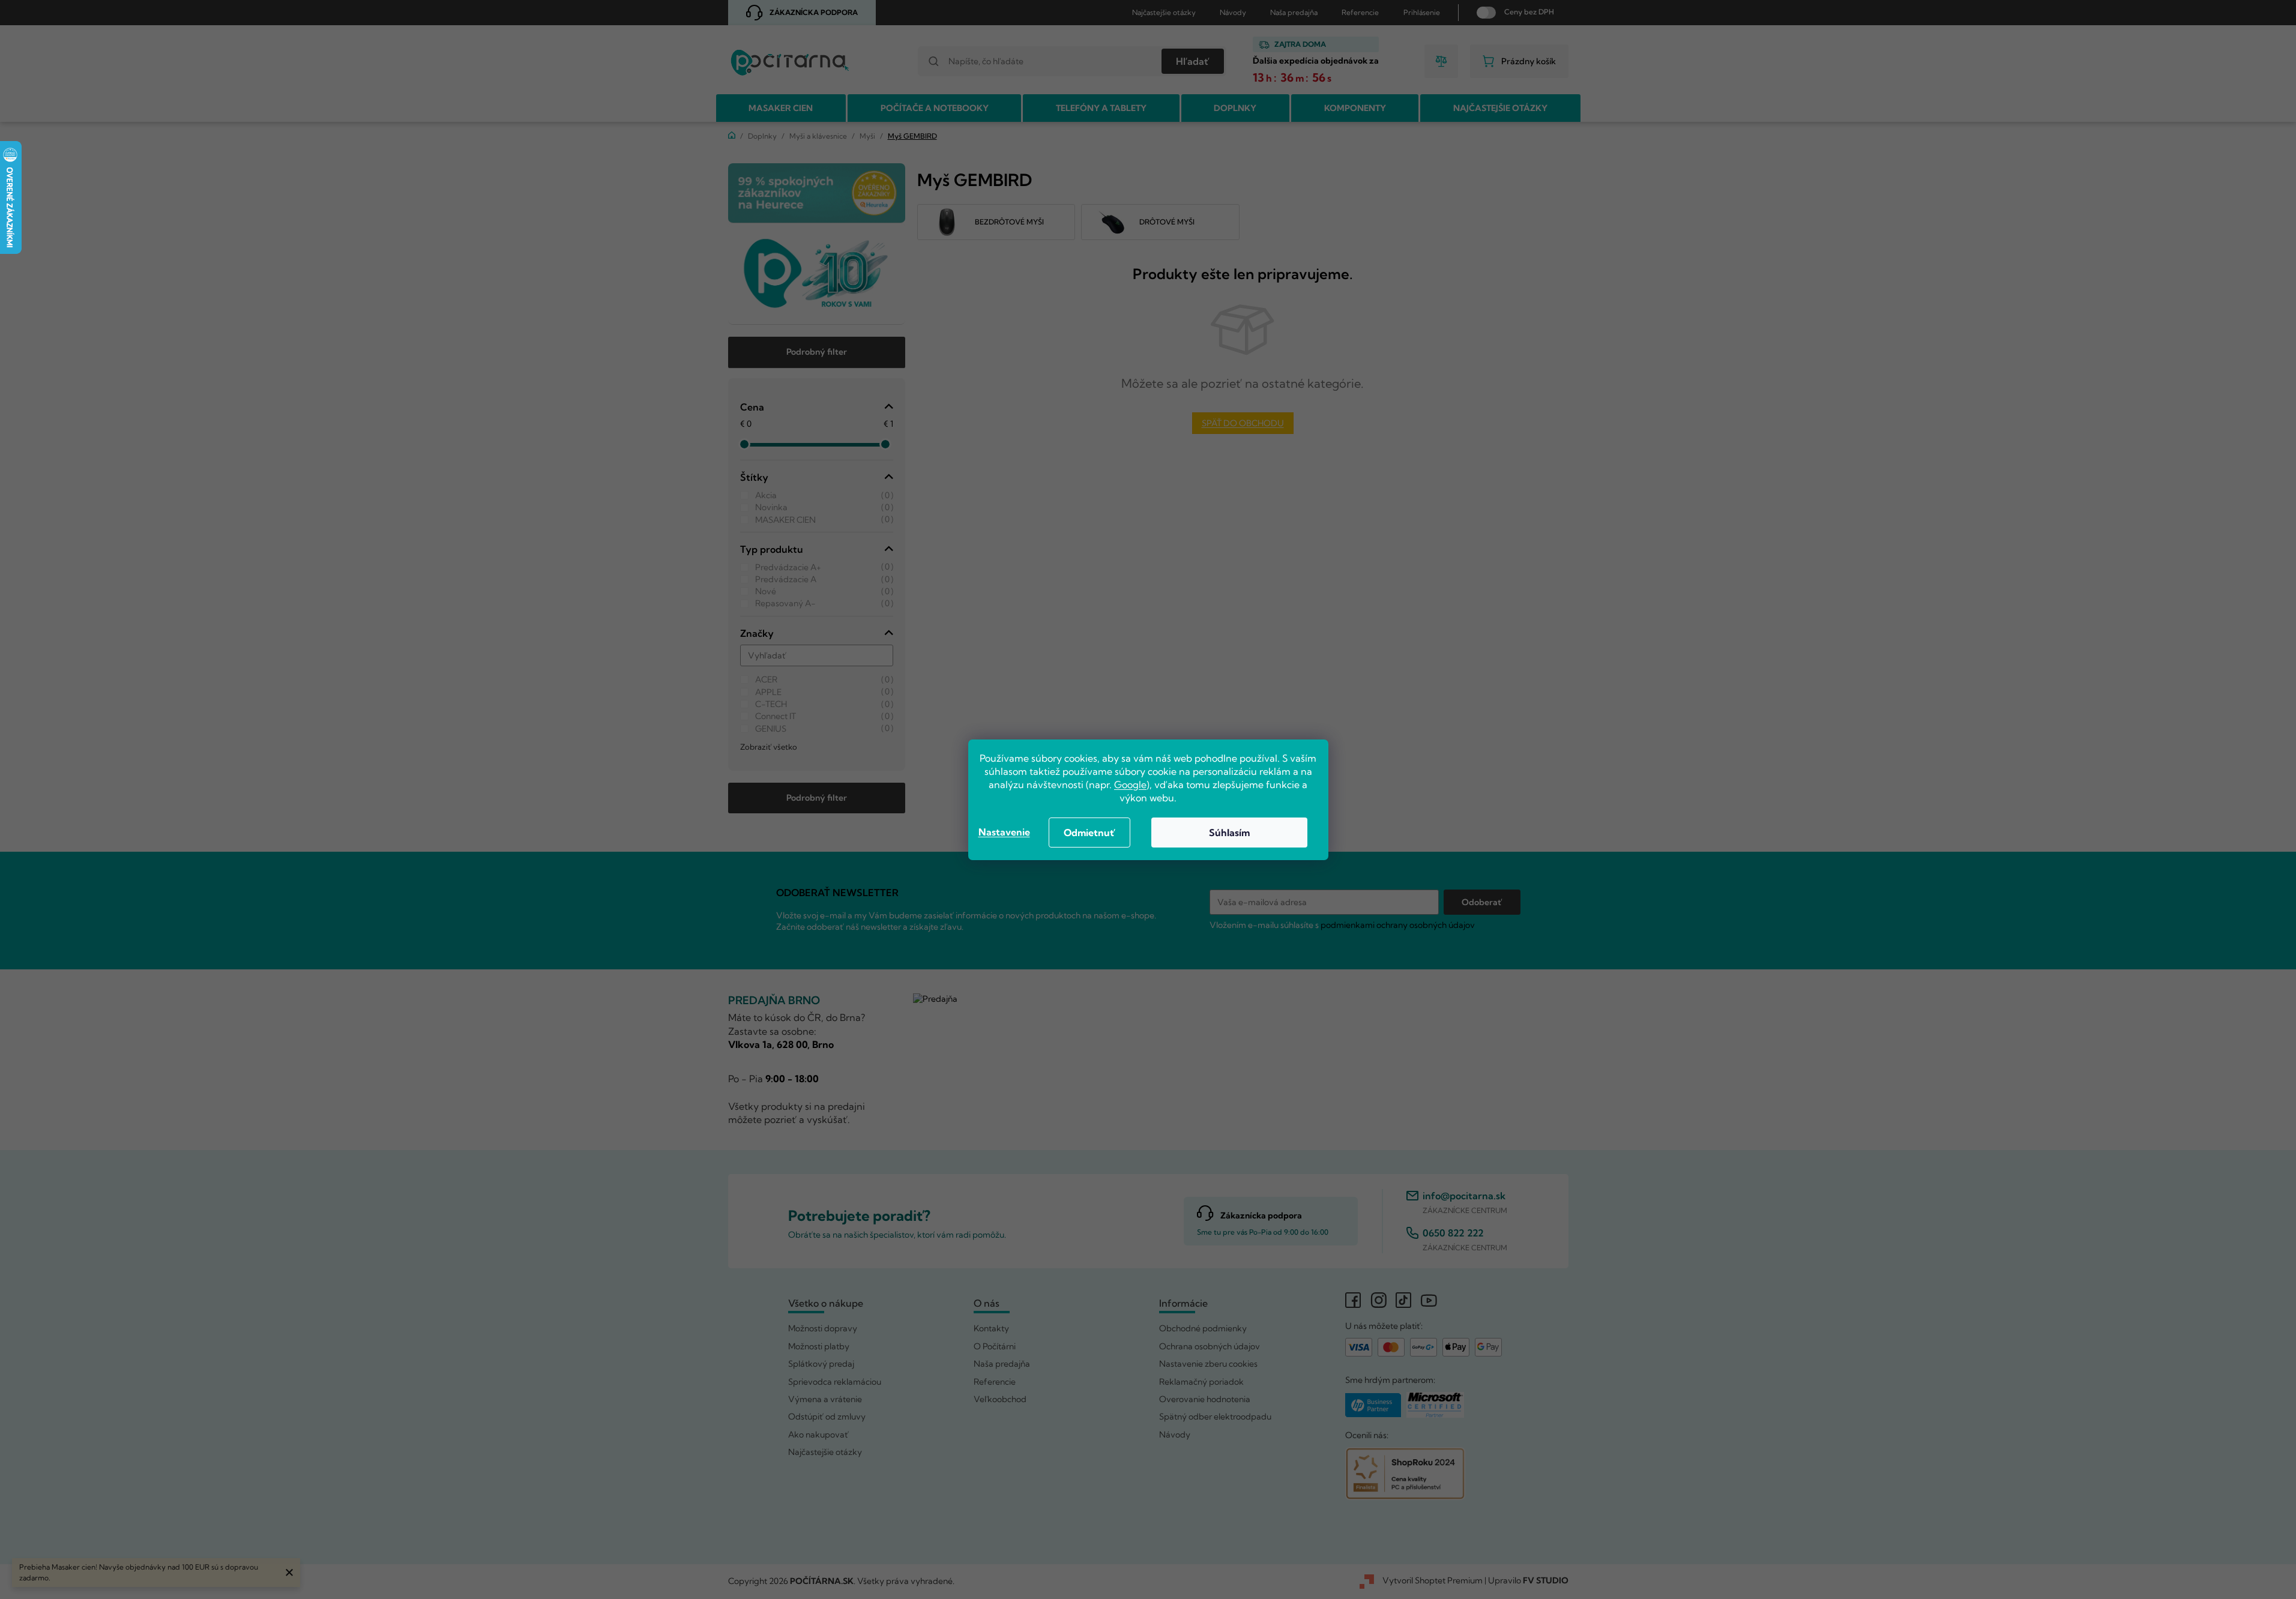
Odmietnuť (1089, 833)
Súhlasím (1229, 833)
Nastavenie (1004, 832)
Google (1130, 784)
